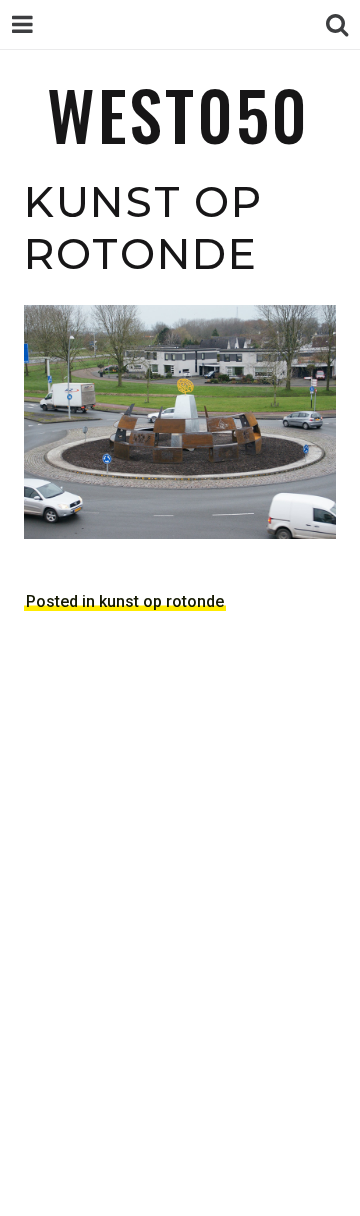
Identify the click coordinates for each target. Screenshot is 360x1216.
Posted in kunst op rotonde (125, 601)
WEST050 (178, 113)
